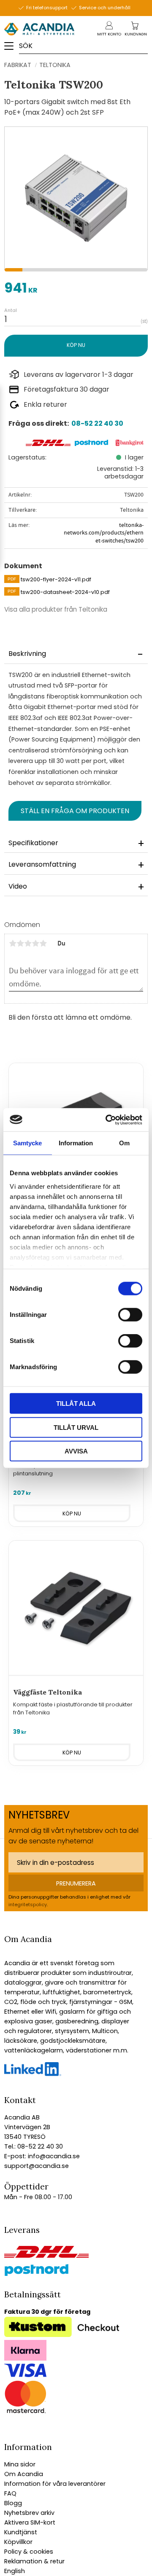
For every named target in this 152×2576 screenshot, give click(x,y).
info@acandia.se (53, 2156)
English (15, 2571)
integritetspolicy (28, 1904)
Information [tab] (76, 1143)
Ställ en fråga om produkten (75, 811)
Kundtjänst (21, 2532)
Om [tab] (124, 1143)
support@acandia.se (37, 2166)
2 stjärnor (20, 943)
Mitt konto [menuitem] (109, 34)
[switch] (130, 1315)
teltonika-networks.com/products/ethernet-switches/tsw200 (104, 533)
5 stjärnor (43, 943)
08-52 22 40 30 (97, 423)
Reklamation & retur (34, 2561)
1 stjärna (13, 943)
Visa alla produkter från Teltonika (56, 609)
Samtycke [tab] (27, 1143)
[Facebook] (33, 2074)
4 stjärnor (35, 943)
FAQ (10, 2493)
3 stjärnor (28, 943)
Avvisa (76, 1451)
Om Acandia (24, 2474)
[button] (12, 49)
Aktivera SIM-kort (30, 2522)
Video (18, 886)
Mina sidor (20, 2464)
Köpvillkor (18, 2542)
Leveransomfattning (42, 864)
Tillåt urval (76, 1427)
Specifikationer (33, 843)
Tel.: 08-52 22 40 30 (34, 2146)
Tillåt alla (76, 1404)
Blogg (13, 2503)
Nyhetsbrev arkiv (29, 2513)
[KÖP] (76, 345)
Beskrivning (27, 654)
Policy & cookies (29, 2552)
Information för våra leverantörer (55, 2484)
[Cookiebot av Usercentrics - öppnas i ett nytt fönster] (107, 1120)
